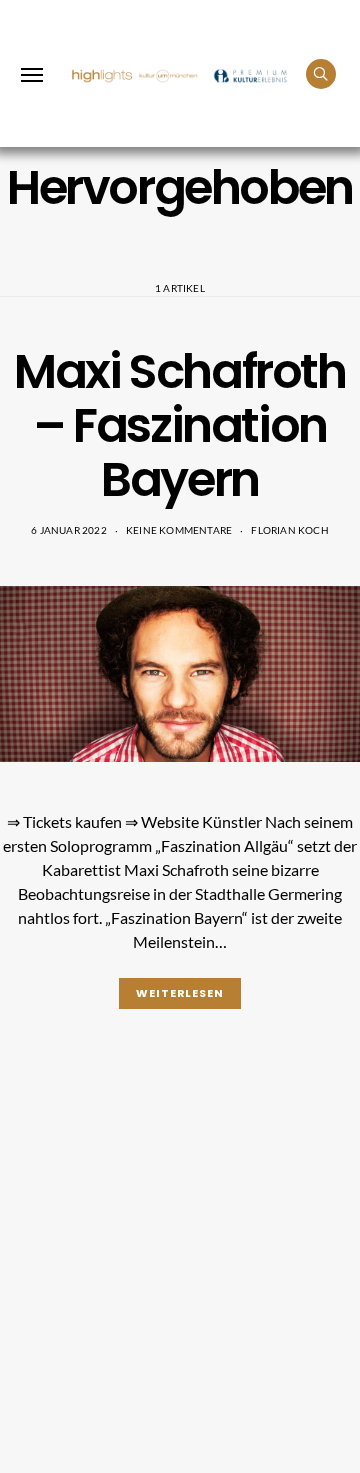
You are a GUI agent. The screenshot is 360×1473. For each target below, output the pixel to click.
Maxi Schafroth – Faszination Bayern (179, 425)
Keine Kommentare (179, 530)
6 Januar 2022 (69, 530)
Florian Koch (289, 530)
